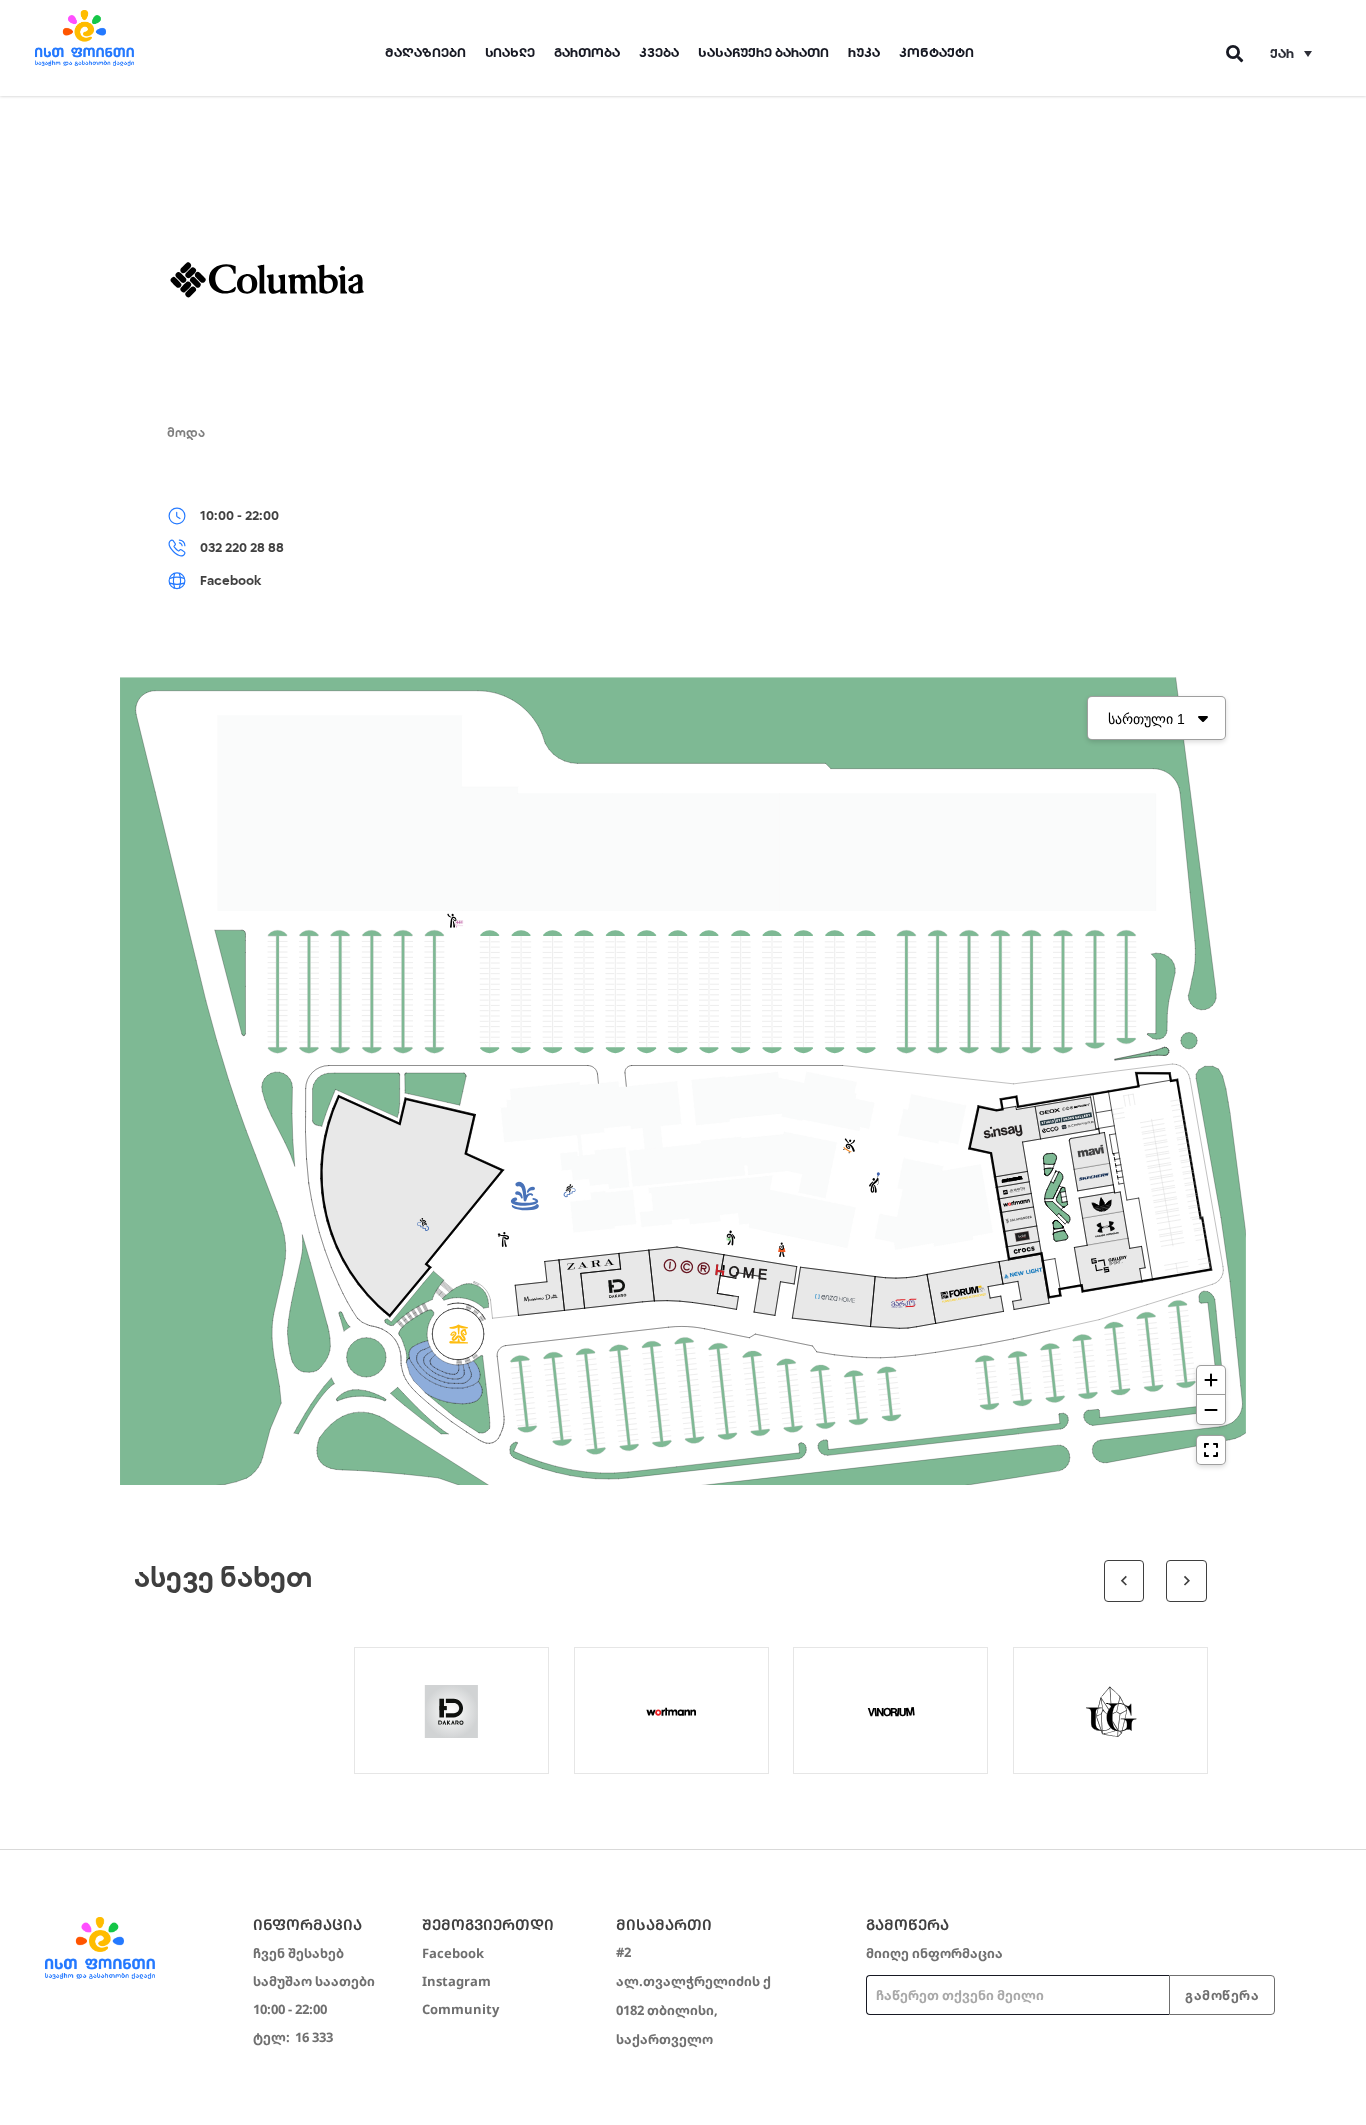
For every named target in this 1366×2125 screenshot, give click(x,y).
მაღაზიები (425, 52)
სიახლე (510, 52)
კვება (659, 52)
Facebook (453, 1953)
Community (460, 2009)
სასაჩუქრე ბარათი (763, 52)
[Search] (1235, 53)
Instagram (456, 1981)
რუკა (864, 52)
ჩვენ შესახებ (298, 1953)
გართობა (587, 52)
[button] (1291, 53)
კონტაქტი (936, 52)
